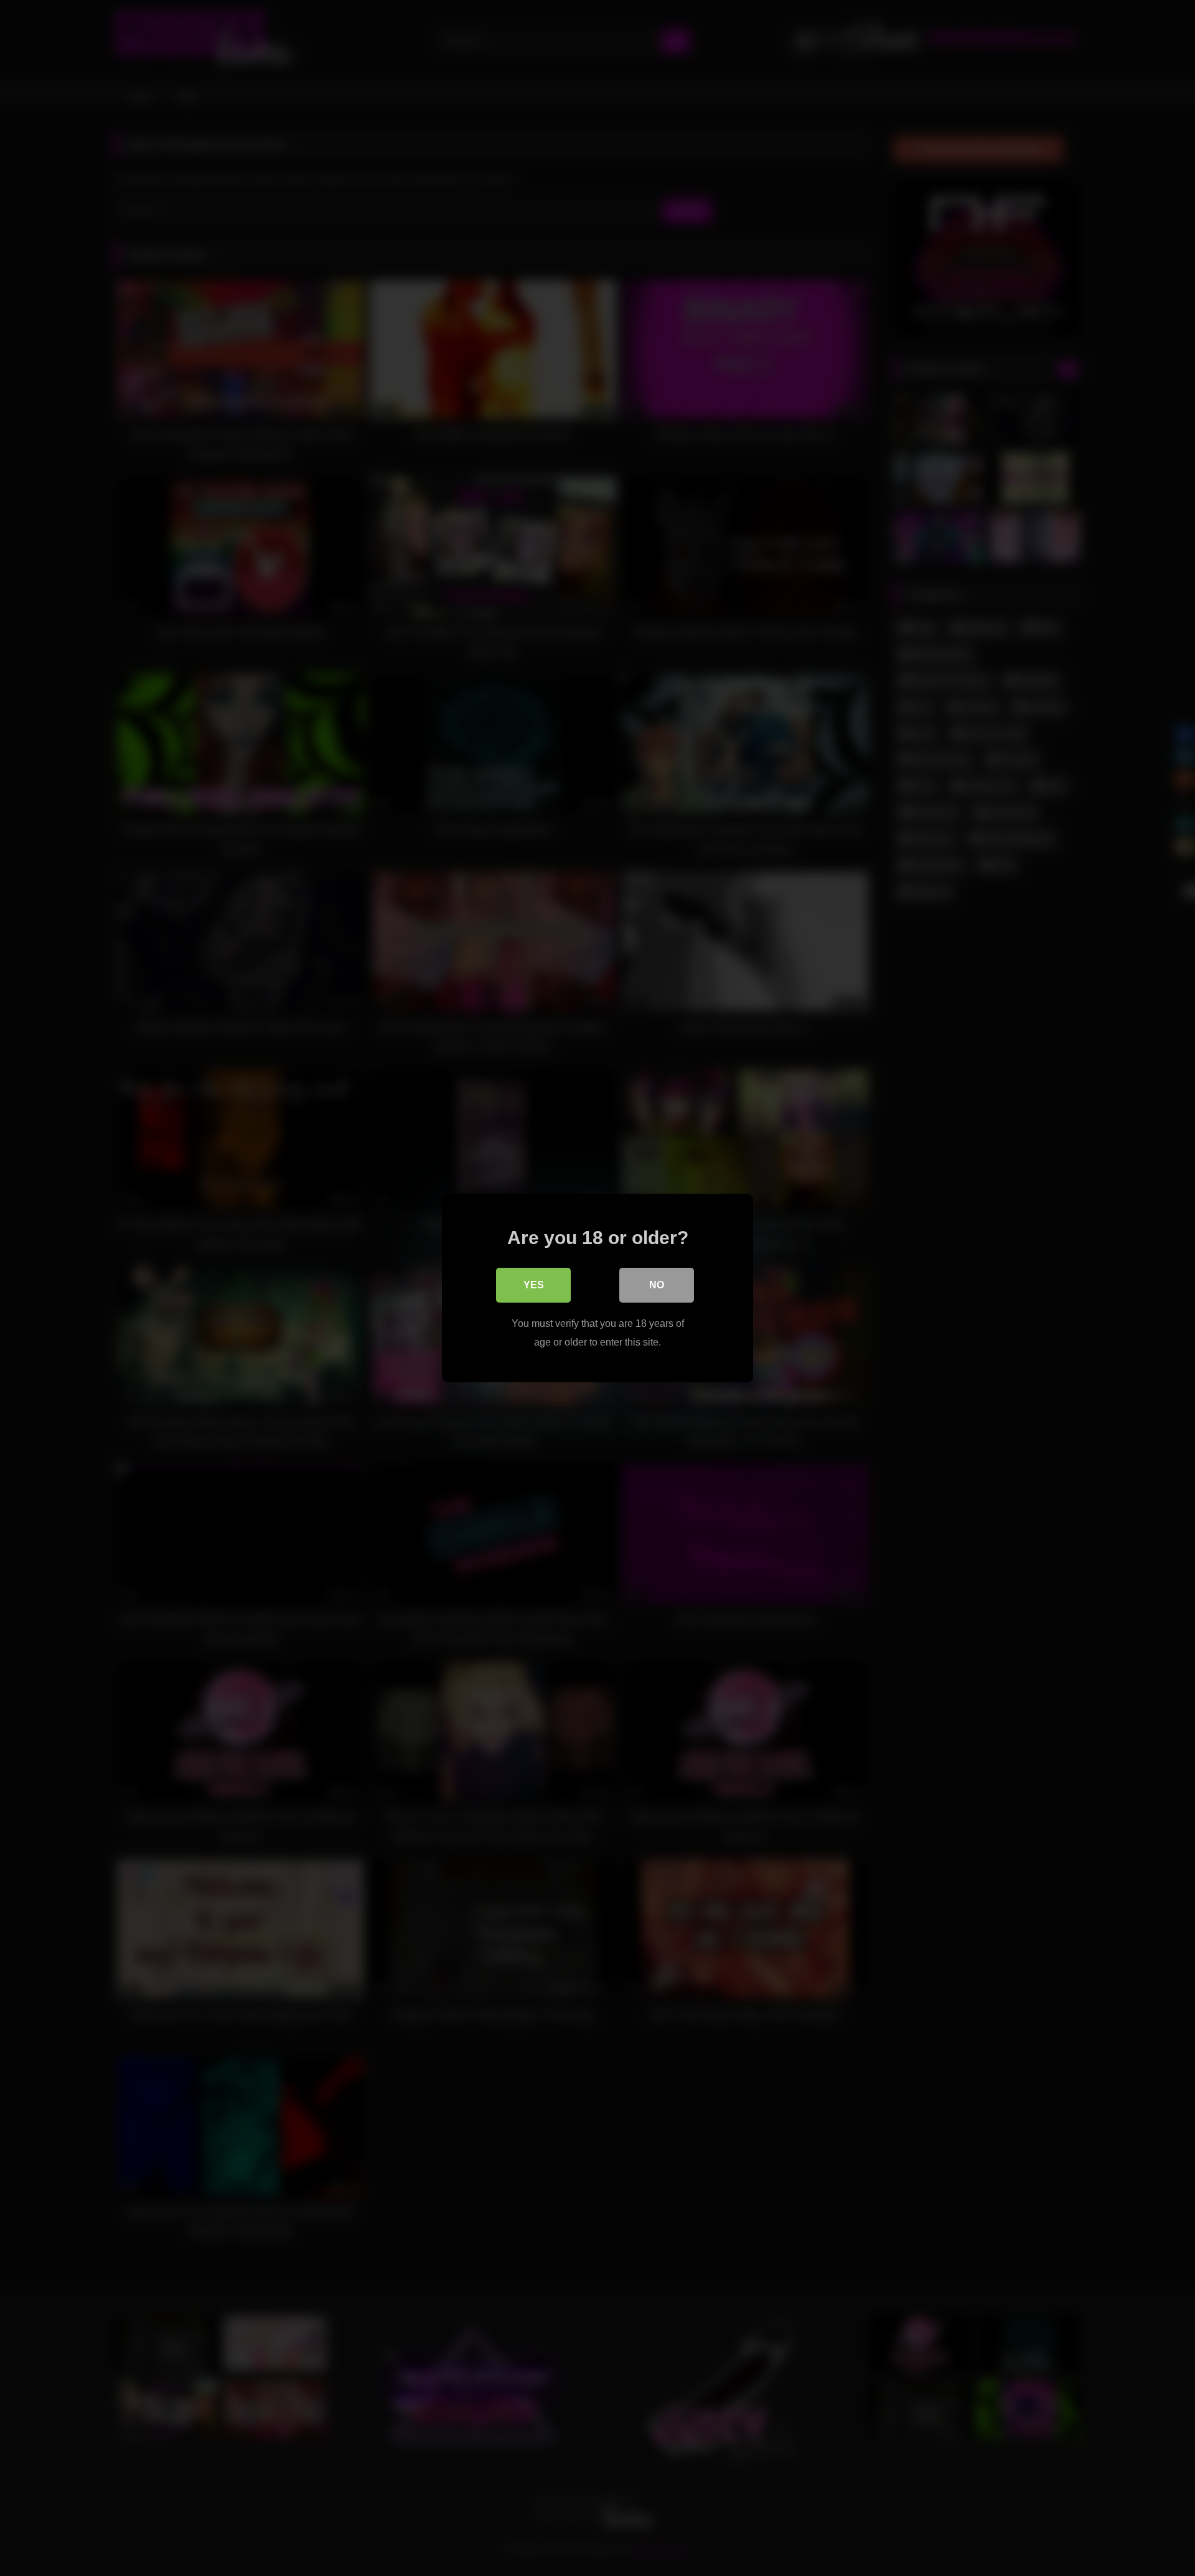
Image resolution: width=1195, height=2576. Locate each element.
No (657, 1285)
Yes (534, 1285)
